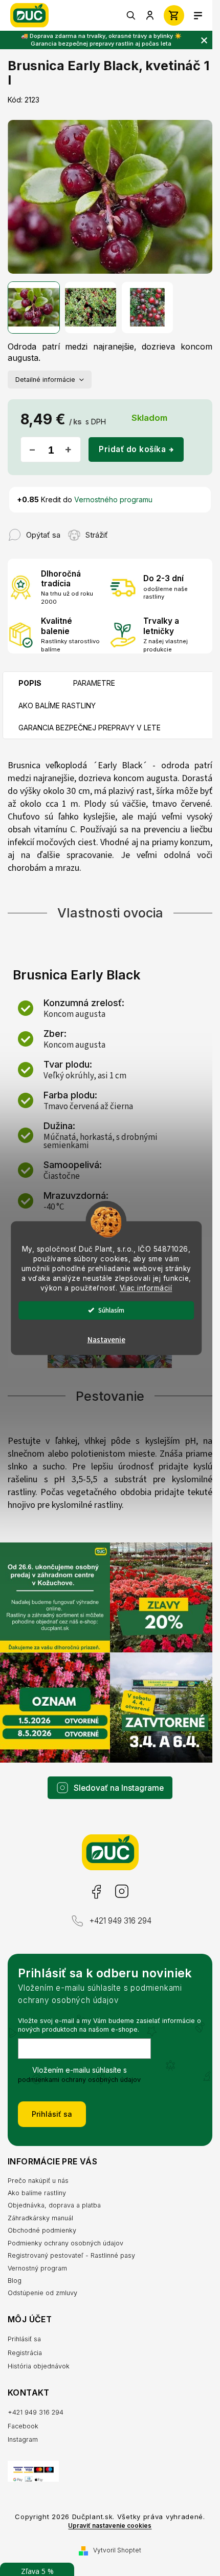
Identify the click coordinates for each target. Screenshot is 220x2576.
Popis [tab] (30, 683)
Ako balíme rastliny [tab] (57, 706)
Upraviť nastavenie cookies (110, 2526)
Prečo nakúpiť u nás (38, 2181)
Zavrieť (128, 530)
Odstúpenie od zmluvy (42, 2293)
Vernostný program (37, 2268)
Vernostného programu (113, 499)
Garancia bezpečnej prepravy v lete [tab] (90, 728)
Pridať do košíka (132, 449)
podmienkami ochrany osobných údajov (79, 2080)
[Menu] (198, 15)
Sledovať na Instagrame (119, 1788)
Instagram (121, 1892)
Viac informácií (146, 1287)
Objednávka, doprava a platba (54, 2205)
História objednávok (39, 2366)
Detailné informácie (45, 380)
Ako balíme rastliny (37, 2193)
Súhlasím (111, 1310)
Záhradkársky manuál (40, 2218)
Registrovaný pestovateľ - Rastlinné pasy (71, 2255)
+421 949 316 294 (120, 1921)
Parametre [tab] (94, 683)
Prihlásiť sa (52, 2114)
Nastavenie (106, 1340)
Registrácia (25, 2353)
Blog (15, 2281)
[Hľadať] (131, 15)
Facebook (96, 1892)
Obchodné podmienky (42, 2230)
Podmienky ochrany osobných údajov (65, 2243)
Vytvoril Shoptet (117, 2550)
